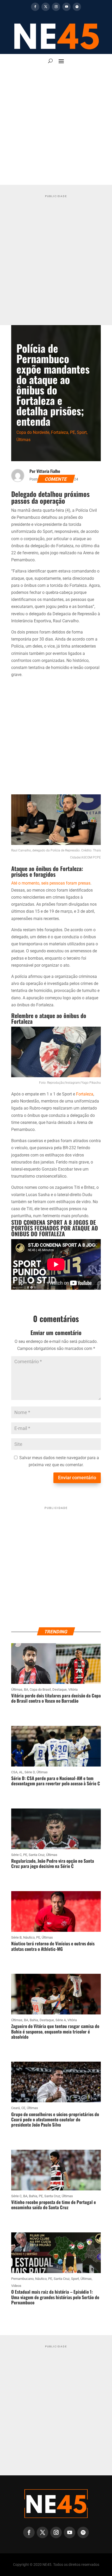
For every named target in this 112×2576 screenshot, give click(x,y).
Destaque (60, 1689)
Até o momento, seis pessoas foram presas (51, 883)
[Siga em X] (46, 7)
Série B (16, 1937)
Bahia (34, 2020)
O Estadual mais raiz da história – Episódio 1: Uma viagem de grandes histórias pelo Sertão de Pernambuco (55, 2297)
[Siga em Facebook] (35, 7)
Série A (61, 2020)
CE (23, 2108)
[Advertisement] (56, 126)
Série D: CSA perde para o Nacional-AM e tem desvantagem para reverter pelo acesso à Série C (56, 1781)
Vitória (73, 1689)
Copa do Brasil (40, 1689)
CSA (14, 1772)
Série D (30, 1772)
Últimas (23, 440)
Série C (16, 1855)
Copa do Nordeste (33, 432)
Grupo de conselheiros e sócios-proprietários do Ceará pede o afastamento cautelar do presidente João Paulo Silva (55, 2120)
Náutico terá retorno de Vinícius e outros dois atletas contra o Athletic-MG (53, 1946)
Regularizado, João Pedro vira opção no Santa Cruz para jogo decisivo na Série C (53, 1863)
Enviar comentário (77, 1478)
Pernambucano (22, 2279)
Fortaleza (60, 432)
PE (73, 432)
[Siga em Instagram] (56, 7)
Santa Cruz (37, 1855)
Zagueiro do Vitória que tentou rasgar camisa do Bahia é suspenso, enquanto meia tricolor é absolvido (55, 2031)
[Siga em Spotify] (77, 7)
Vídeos (16, 2286)
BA (26, 1689)
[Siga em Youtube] (66, 7)
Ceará (15, 2108)
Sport (82, 432)
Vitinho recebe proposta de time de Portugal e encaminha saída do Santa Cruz (54, 2205)
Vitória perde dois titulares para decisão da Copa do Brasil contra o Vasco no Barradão (56, 1698)
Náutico (29, 1937)
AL (21, 1772)
